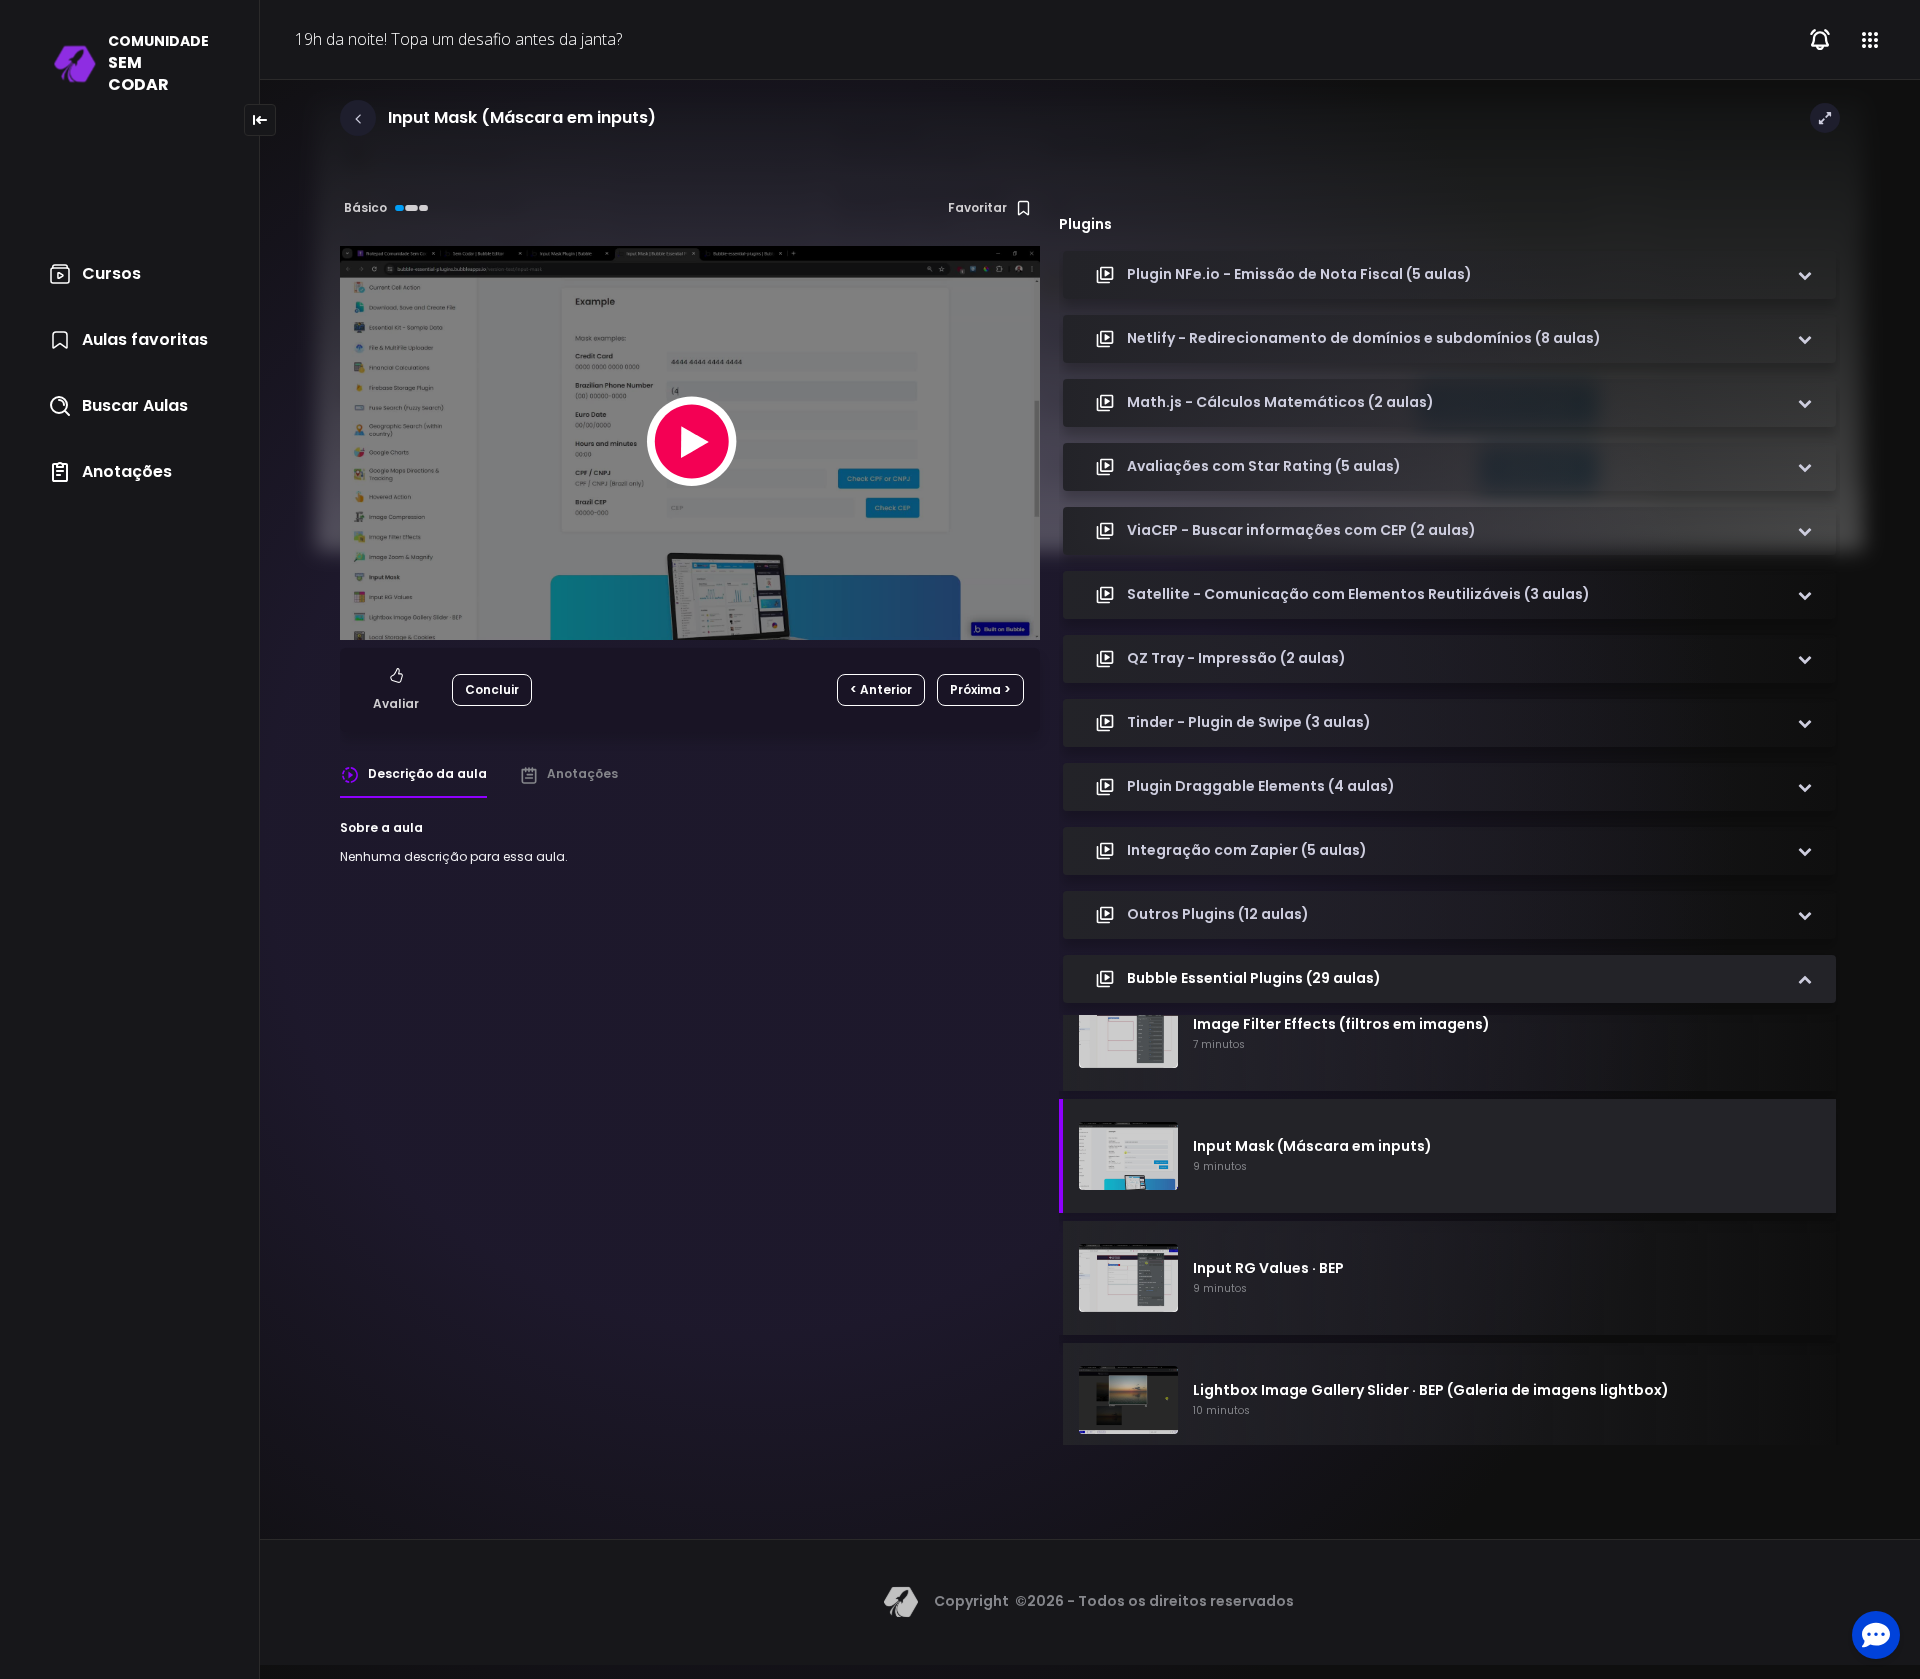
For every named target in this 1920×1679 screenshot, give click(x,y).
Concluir (492, 689)
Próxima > (980, 689)
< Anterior (881, 689)
